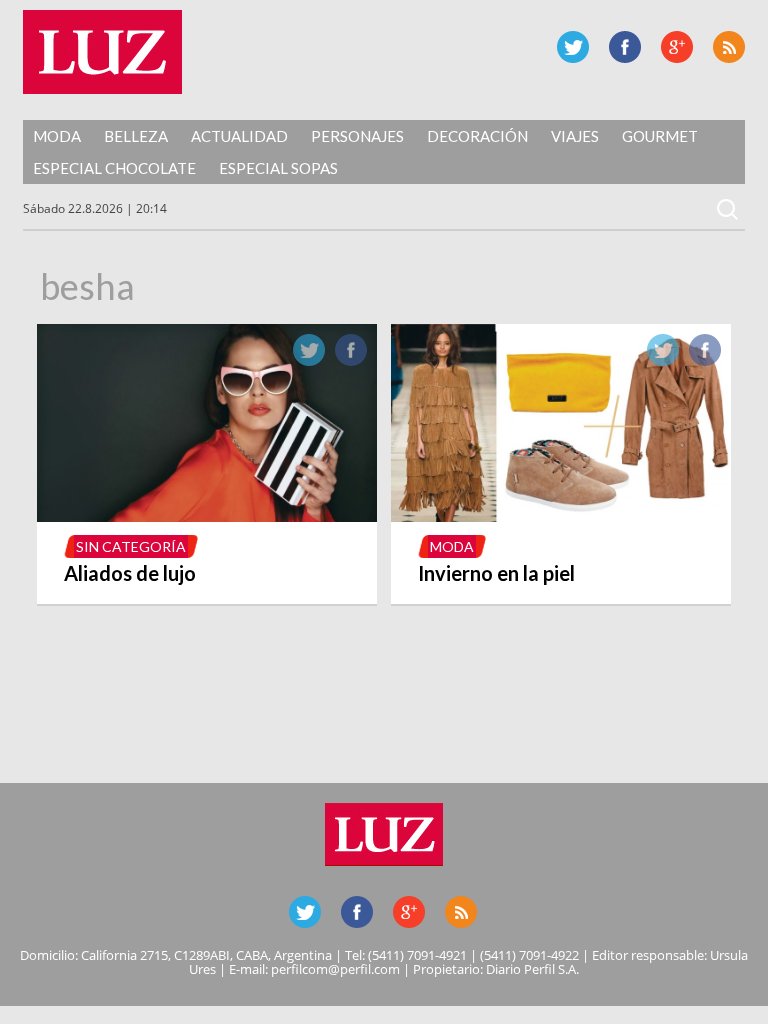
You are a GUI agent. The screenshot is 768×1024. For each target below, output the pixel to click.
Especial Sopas (278, 168)
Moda (57, 136)
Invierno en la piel (496, 573)
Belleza (136, 136)
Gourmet (660, 136)
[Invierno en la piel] (561, 516)
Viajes (575, 136)
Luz (102, 52)
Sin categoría (131, 546)
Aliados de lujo (130, 573)
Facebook (625, 47)
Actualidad (239, 136)
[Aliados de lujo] (207, 516)
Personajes (357, 136)
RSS (729, 47)
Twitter (573, 47)
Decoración (477, 136)
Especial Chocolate (114, 168)
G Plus (677, 47)
